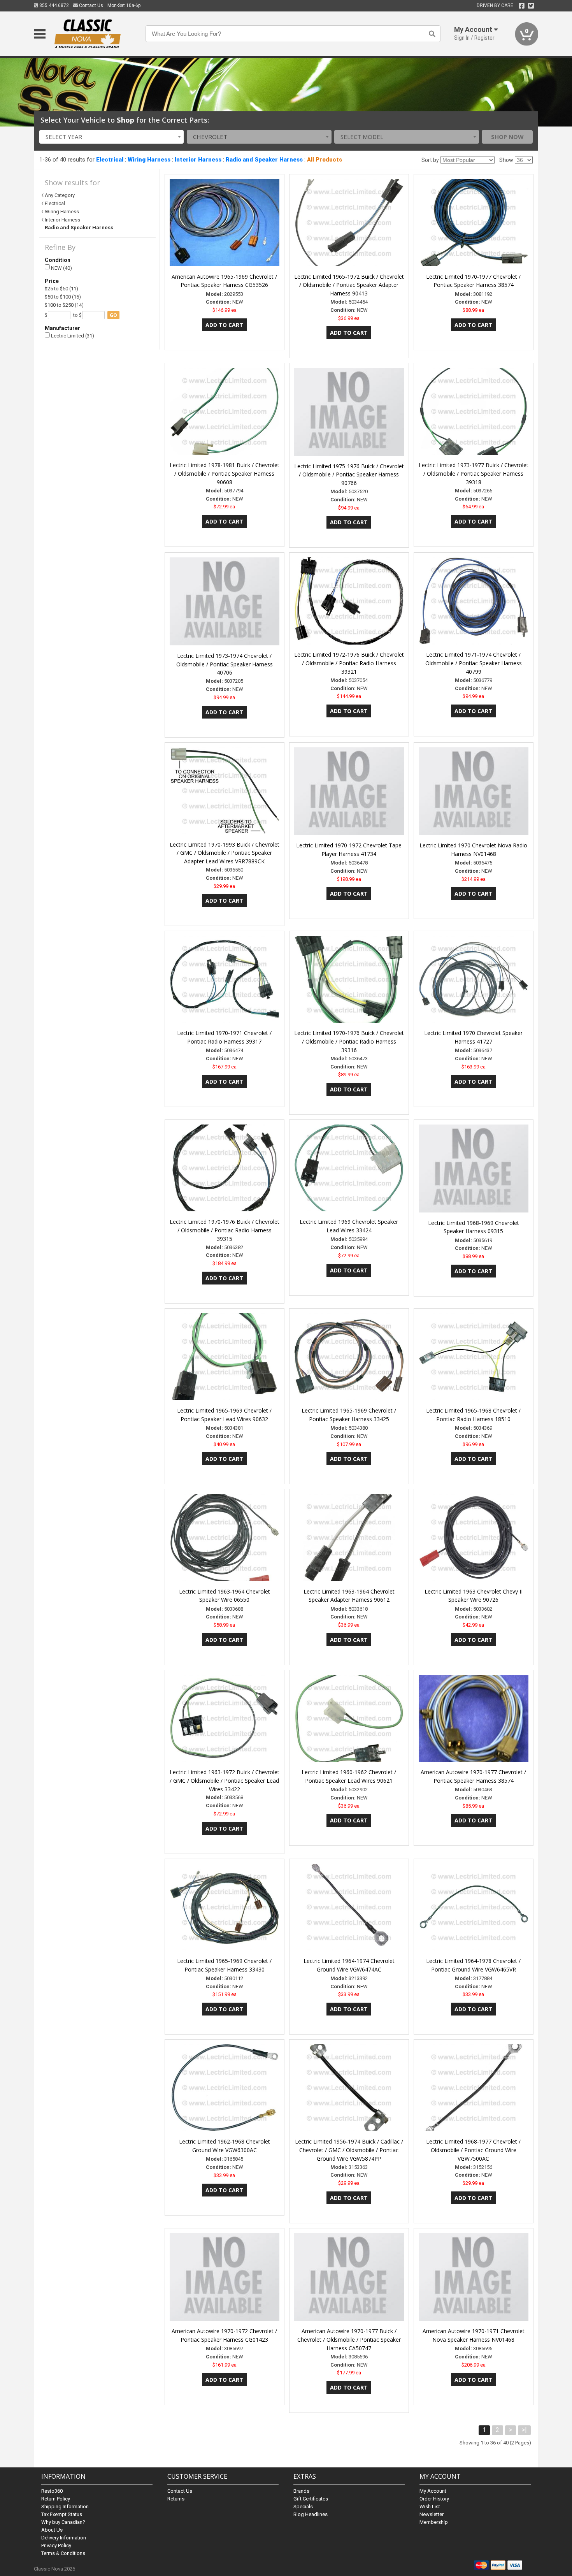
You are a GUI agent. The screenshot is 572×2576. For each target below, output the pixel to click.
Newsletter (432, 2514)
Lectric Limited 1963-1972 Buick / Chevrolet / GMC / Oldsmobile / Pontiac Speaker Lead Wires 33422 (225, 1781)
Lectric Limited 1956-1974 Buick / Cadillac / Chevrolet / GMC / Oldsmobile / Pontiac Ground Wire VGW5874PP (349, 2150)
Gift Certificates (311, 2499)
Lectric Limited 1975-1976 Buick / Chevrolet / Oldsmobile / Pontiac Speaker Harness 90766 (349, 475)
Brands (301, 2491)
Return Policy (56, 2499)
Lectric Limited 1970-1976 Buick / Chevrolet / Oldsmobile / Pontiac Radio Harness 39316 (349, 1041)
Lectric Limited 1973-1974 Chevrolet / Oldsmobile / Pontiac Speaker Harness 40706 (225, 664)
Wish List (430, 2507)
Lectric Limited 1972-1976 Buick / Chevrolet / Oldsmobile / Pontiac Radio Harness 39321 (349, 663)
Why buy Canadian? (63, 2522)
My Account (433, 2491)
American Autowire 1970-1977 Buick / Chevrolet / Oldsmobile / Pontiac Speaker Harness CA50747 (349, 2340)
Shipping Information (65, 2507)
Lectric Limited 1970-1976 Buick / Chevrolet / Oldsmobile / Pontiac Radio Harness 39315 (225, 1230)
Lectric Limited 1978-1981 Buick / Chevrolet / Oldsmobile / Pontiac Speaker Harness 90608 (225, 474)
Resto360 (52, 2491)
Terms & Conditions (63, 2553)
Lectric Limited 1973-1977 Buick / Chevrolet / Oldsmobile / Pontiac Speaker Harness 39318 (474, 474)
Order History (434, 2499)
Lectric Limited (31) (72, 336)
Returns (176, 2499)
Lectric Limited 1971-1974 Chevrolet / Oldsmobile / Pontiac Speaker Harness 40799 (474, 663)
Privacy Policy (56, 2545)
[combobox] (112, 137)
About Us (52, 2530)
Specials (303, 2507)
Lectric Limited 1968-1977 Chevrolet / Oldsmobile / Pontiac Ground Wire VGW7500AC (473, 2150)
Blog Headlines (311, 2514)
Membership (434, 2522)
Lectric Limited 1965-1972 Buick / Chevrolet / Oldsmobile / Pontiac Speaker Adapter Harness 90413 (349, 285)
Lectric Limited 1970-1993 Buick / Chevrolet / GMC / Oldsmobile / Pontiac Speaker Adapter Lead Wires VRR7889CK (225, 853)
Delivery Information (64, 2538)
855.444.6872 (54, 5)
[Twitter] (531, 6)
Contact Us (90, 5)
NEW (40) (61, 268)
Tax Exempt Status (62, 2514)
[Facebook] (522, 6)
